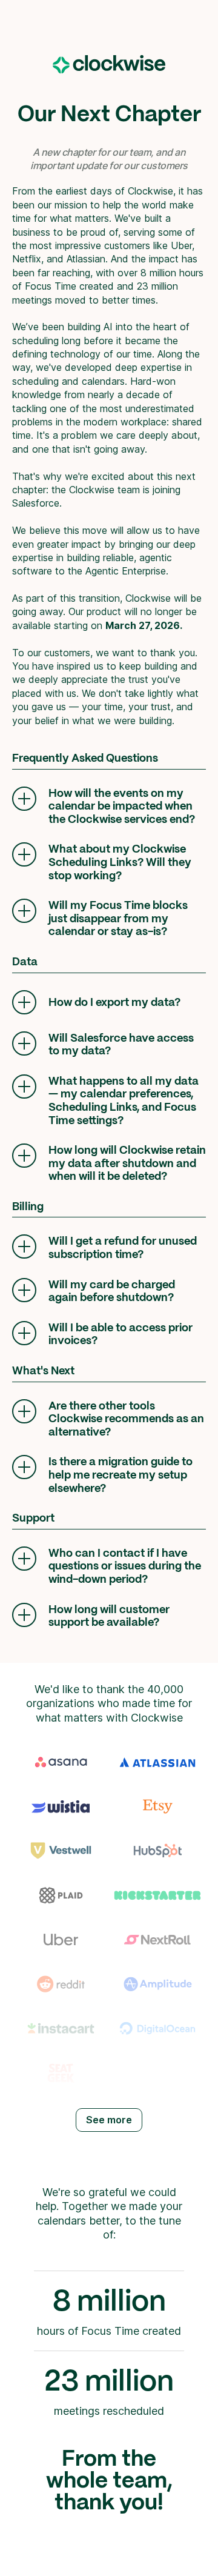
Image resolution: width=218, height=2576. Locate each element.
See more (109, 2120)
